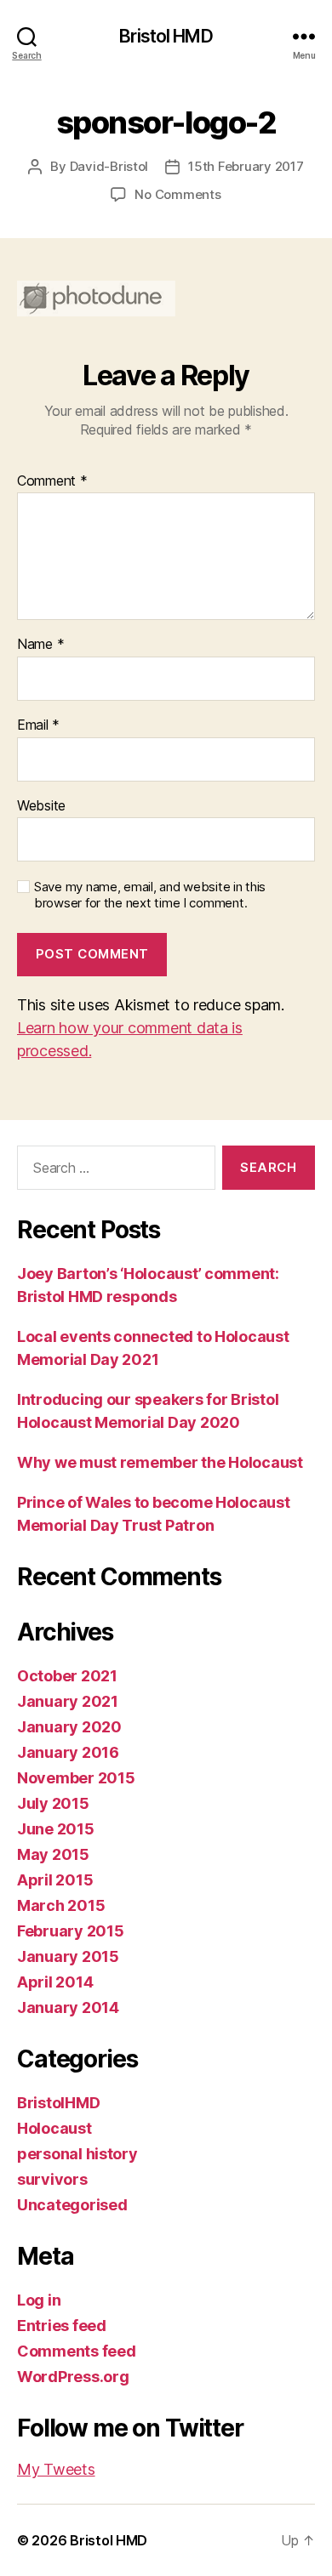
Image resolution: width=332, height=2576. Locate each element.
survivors (52, 2179)
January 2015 (68, 1956)
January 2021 (68, 1701)
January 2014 (68, 2007)
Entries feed (62, 2326)
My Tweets (56, 2469)
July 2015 (53, 1803)
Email (38, 725)
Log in (39, 2300)
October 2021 (67, 1676)
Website (41, 806)
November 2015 (76, 1778)
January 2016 (68, 1752)
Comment (52, 481)
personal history (77, 2154)
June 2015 (56, 1829)
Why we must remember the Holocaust (160, 1462)
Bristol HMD (166, 36)
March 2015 (61, 1905)
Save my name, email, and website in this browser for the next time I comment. (150, 895)
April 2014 (55, 1982)
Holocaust (54, 2128)
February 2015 (71, 1931)
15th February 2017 (246, 166)
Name (40, 645)
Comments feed (77, 2351)
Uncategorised (72, 2205)
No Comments (177, 194)
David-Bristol (109, 166)
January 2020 (69, 1727)
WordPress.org (73, 2377)
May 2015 (53, 1854)
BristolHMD (58, 2103)
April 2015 (55, 1880)
